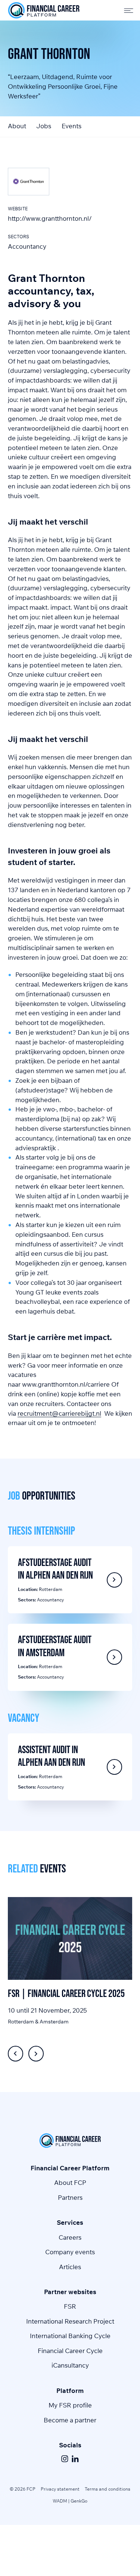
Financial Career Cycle (70, 2351)
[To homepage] (44, 10)
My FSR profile (70, 2405)
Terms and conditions (108, 2489)
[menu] (126, 10)
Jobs (44, 126)
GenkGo (79, 2501)
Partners (70, 2197)
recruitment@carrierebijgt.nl (59, 1413)
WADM (60, 2501)
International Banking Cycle (70, 2336)
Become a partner (70, 2420)
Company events (70, 2252)
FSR (70, 2306)
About (17, 126)
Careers (70, 2237)
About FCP (70, 2182)
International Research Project (70, 2321)
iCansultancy (70, 2365)
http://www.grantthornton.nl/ (50, 218)
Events (71, 126)
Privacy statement (60, 2489)
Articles (70, 2267)
